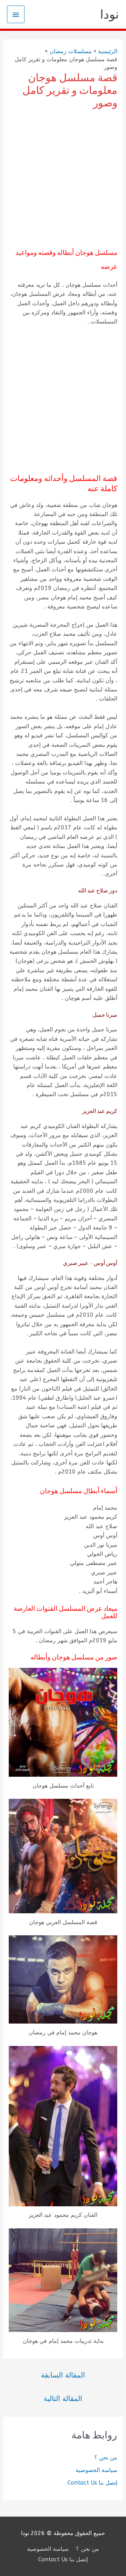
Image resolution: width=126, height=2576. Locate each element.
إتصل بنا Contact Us (92, 2483)
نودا (110, 14)
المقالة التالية (63, 2399)
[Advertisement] (63, 179)
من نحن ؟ (106, 2457)
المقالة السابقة (63, 2375)
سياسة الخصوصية (96, 2470)
